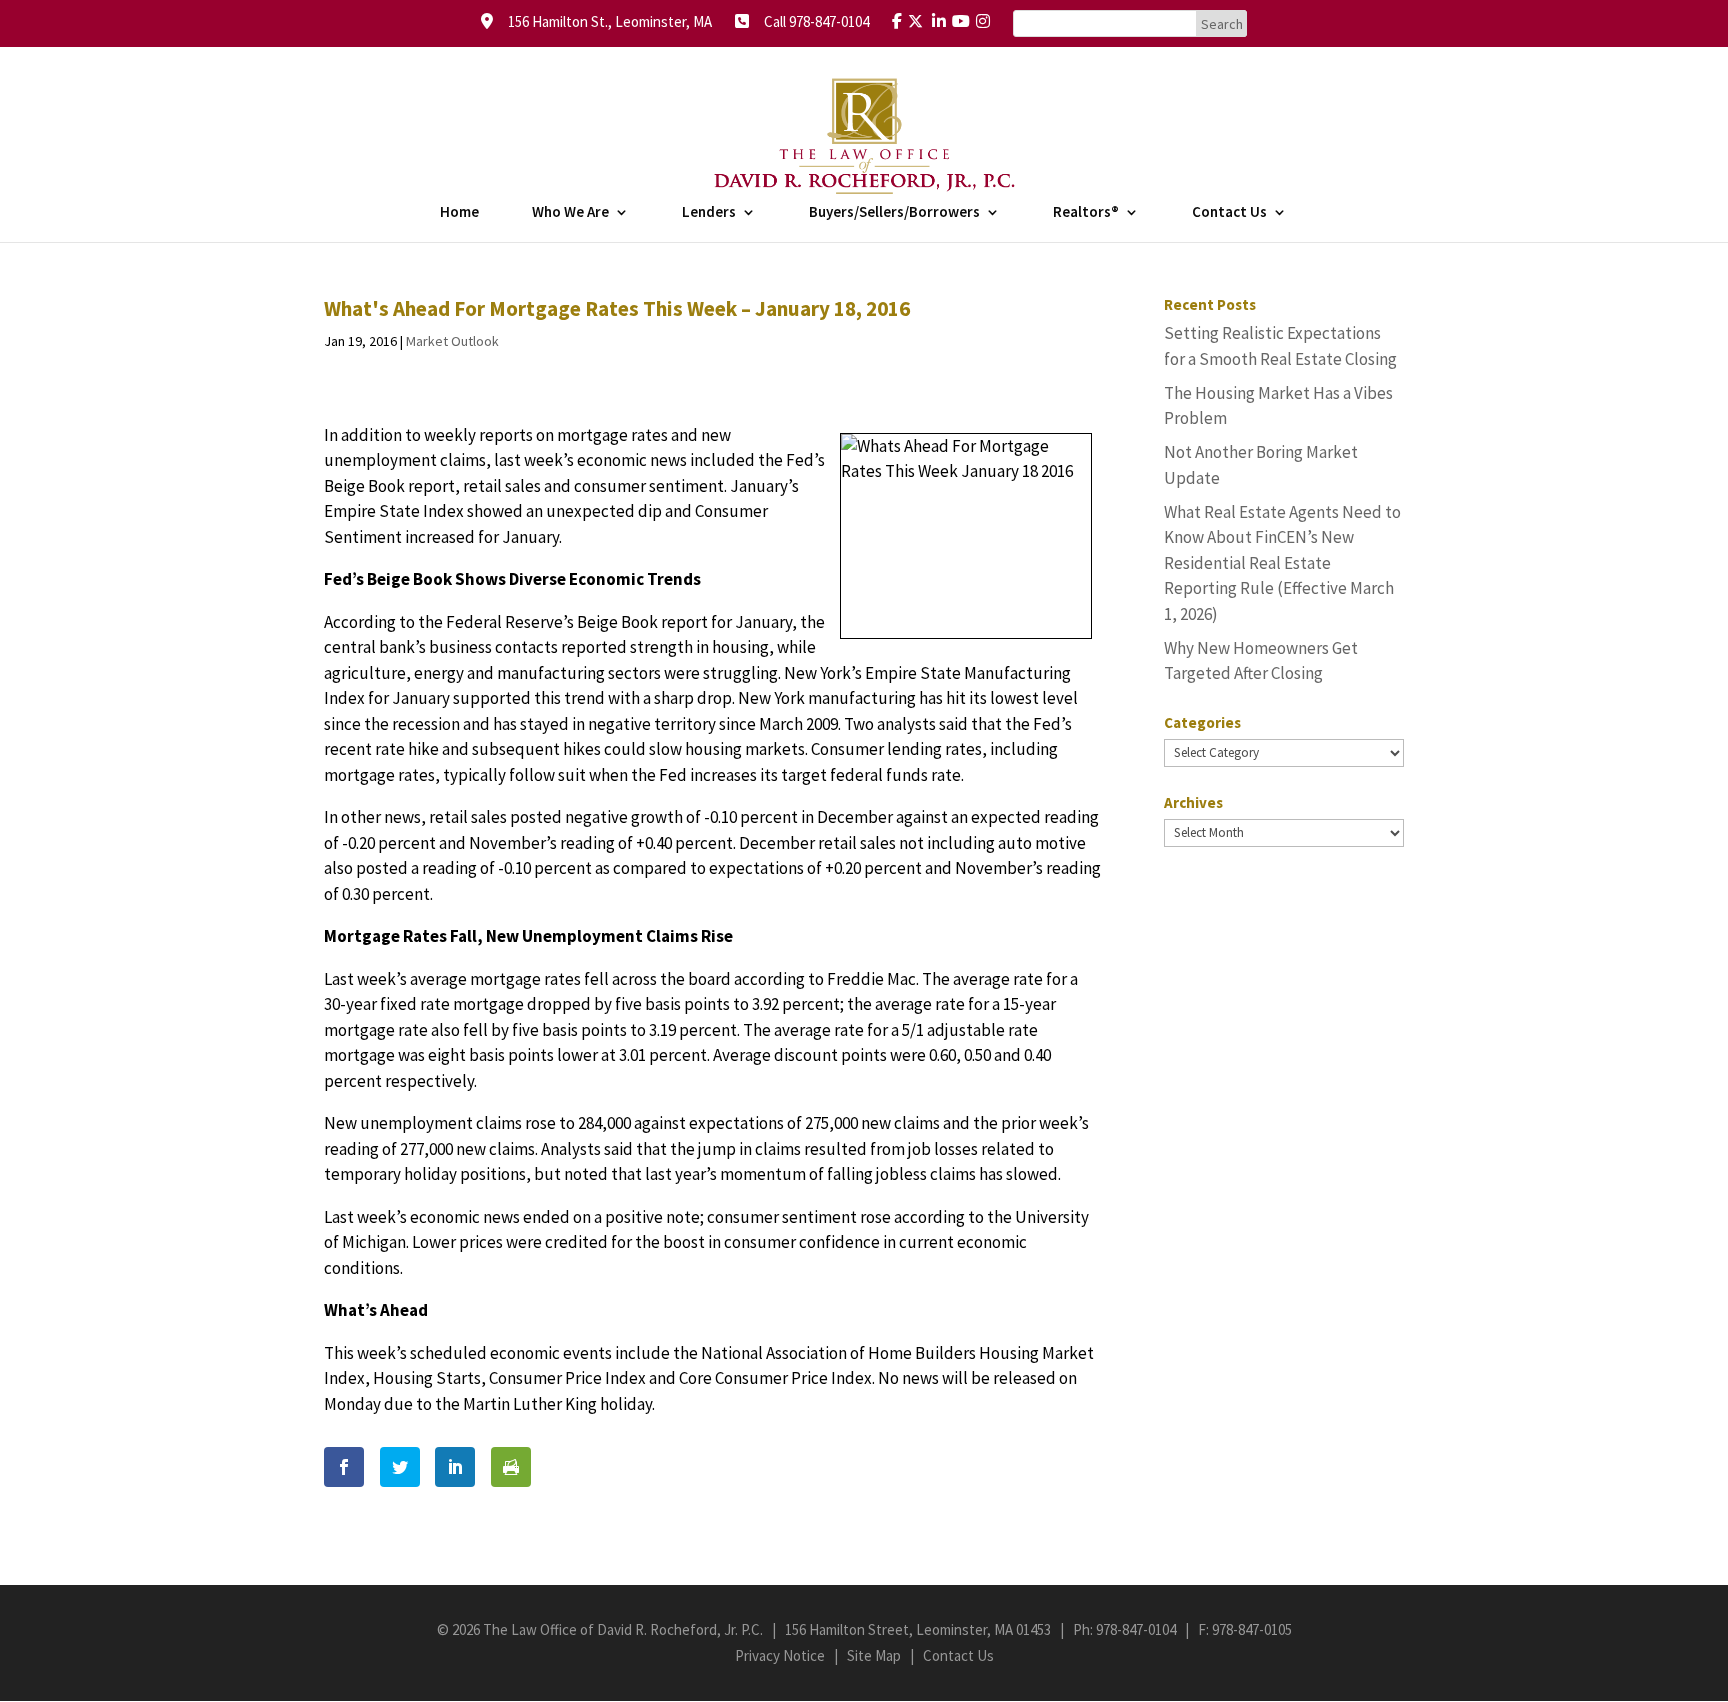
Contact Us (1229, 213)
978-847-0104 (1136, 1629)
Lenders (709, 213)
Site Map (874, 1655)
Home (459, 213)
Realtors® (1086, 213)
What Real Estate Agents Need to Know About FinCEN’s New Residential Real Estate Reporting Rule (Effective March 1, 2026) (1282, 563)
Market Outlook (452, 341)
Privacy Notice (780, 1655)
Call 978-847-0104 (810, 21)
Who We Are (570, 213)
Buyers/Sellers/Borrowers (894, 213)
